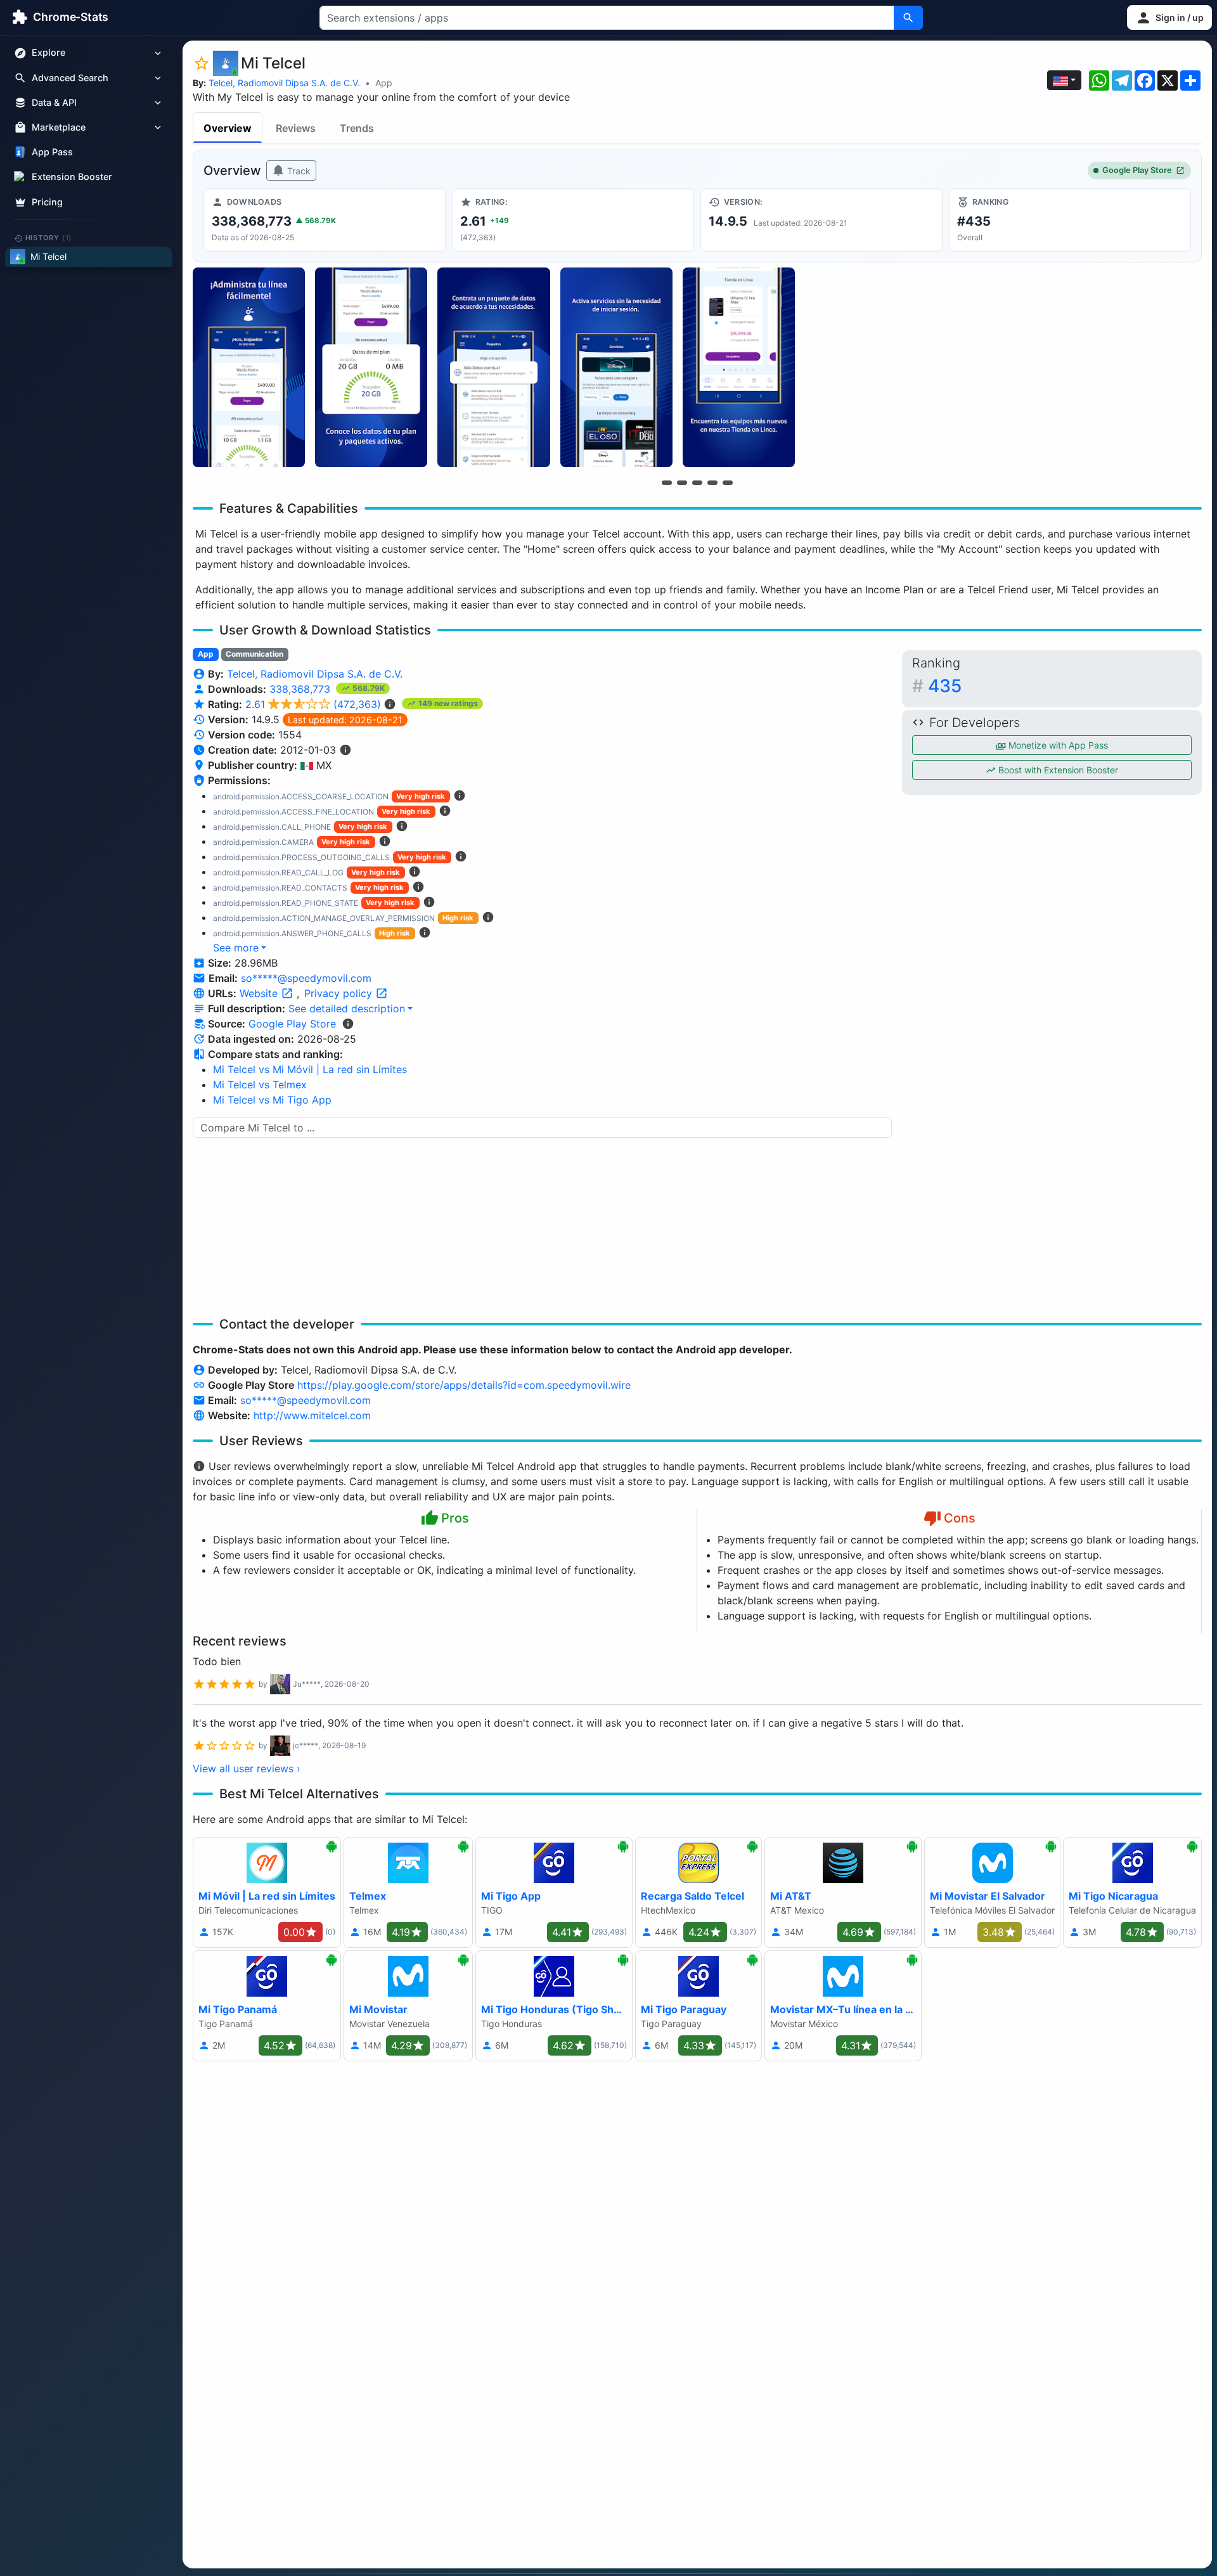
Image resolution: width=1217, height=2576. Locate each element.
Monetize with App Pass (1057, 745)
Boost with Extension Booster (1057, 770)
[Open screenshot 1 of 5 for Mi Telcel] (249, 367)
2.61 (313, 704)
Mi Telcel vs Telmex (260, 1085)
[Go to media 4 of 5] (712, 482)
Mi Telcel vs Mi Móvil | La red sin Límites (310, 1069)
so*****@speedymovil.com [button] (306, 978)
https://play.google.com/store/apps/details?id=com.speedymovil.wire (464, 1385)
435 (945, 686)
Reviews (296, 128)
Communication (254, 654)
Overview (228, 128)
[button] (1169, 17)
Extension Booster (72, 177)
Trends (357, 128)
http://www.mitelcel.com (312, 1415)
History (49, 238)
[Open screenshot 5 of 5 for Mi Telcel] (739, 367)
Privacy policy (340, 993)
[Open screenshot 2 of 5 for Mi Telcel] (371, 367)
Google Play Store (1137, 170)
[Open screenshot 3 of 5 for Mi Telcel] (493, 367)
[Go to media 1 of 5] (667, 482)
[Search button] (908, 18)
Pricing (47, 202)
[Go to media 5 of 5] (728, 482)
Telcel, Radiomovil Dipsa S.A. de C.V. (284, 83)
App (384, 83)
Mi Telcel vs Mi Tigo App (272, 1100)
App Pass (52, 152)
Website (260, 993)
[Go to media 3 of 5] (697, 482)
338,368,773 (301, 689)
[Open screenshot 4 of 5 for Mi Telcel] (616, 367)
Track (298, 171)
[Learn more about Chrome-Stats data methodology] (348, 1024)
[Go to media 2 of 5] (682, 482)
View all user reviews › (247, 1768)
